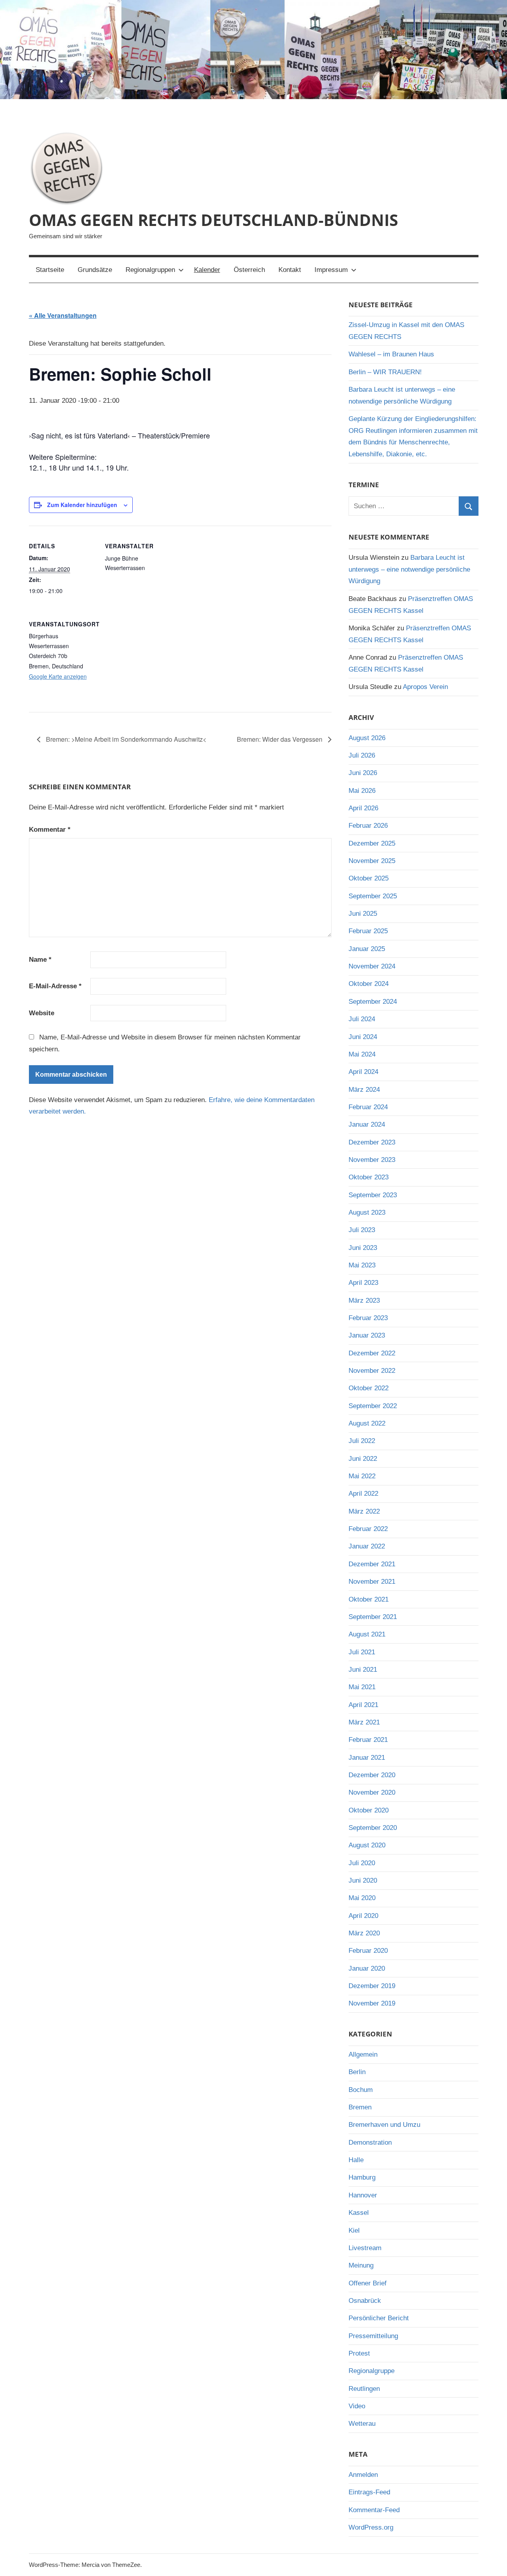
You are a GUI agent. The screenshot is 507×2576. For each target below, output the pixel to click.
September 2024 (373, 1002)
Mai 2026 (362, 791)
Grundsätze (95, 270)
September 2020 (373, 1828)
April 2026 (363, 808)
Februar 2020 (368, 1951)
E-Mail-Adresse (55, 986)
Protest (359, 2353)
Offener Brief (368, 2283)
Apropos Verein (425, 687)
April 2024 (363, 1072)
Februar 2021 (368, 1740)
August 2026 (367, 738)
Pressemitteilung (373, 2336)
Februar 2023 (368, 1318)
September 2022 (373, 1406)
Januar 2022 (367, 1546)
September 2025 (373, 896)
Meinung (361, 2265)
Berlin (357, 2072)
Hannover (363, 2195)
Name (40, 960)
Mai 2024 (362, 1054)
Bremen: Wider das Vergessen (280, 739)
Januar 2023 (367, 1335)
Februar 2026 (368, 826)
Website (42, 1013)
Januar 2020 (367, 1968)
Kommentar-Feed (374, 2510)
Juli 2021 (362, 1652)
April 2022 (363, 1494)
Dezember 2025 (372, 843)
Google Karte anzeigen (58, 676)
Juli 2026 (362, 755)
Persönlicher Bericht (379, 2318)
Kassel (359, 2213)
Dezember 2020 (372, 1775)
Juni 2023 (363, 1248)
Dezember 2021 (372, 1564)
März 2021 (364, 1722)
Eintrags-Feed (369, 2492)
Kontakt (290, 270)
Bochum (361, 2090)
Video (357, 2406)
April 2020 (363, 1916)
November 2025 (372, 861)
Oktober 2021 (369, 1599)
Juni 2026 (363, 773)
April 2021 (363, 1705)
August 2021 (367, 1634)
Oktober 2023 (369, 1177)
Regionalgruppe (372, 2371)
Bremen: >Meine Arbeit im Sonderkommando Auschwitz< (125, 739)
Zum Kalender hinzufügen (82, 505)
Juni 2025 (363, 914)
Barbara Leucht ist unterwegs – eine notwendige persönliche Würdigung (409, 569)
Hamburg (362, 2177)
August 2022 (367, 1423)
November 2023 (372, 1160)
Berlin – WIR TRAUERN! (385, 372)
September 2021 (373, 1617)
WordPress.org (371, 2527)
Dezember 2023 (372, 1142)
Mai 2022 (362, 1476)
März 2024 (364, 1090)
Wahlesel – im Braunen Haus (391, 354)
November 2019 (372, 2003)
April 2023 (363, 1283)
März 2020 (364, 1933)
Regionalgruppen (150, 270)
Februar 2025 (368, 931)
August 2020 (367, 1845)
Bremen (360, 2107)
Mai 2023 (362, 1265)
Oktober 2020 (369, 1810)
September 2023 (373, 1195)
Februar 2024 (368, 1107)
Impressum (331, 270)
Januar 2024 (367, 1124)
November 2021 (372, 1582)
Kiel (354, 2231)
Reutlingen (364, 2389)
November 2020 (372, 1792)
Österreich (249, 270)
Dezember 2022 (372, 1353)
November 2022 (372, 1371)
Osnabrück (365, 2301)
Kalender (207, 270)
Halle (356, 2160)
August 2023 (367, 1212)
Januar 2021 (367, 1758)
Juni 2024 (363, 1037)
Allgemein (363, 2054)
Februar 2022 (368, 1529)
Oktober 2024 (369, 984)
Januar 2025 (367, 949)
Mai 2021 (362, 1687)
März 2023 (364, 1300)
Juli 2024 (362, 1019)
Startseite (50, 270)
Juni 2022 (363, 1459)
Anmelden (363, 2475)
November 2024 (372, 966)
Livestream (365, 2248)
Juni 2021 (363, 1670)
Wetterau (362, 2424)
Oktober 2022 (369, 1388)
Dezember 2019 (372, 1986)
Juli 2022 (362, 1441)
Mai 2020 (362, 1898)
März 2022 (364, 1511)
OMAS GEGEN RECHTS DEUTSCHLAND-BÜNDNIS (213, 220)
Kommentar (50, 830)
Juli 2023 (362, 1230)
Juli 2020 (362, 1863)
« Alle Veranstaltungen (63, 315)
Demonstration (370, 2143)
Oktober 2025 (369, 878)
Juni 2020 (363, 1880)
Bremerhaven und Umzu (384, 2125)
